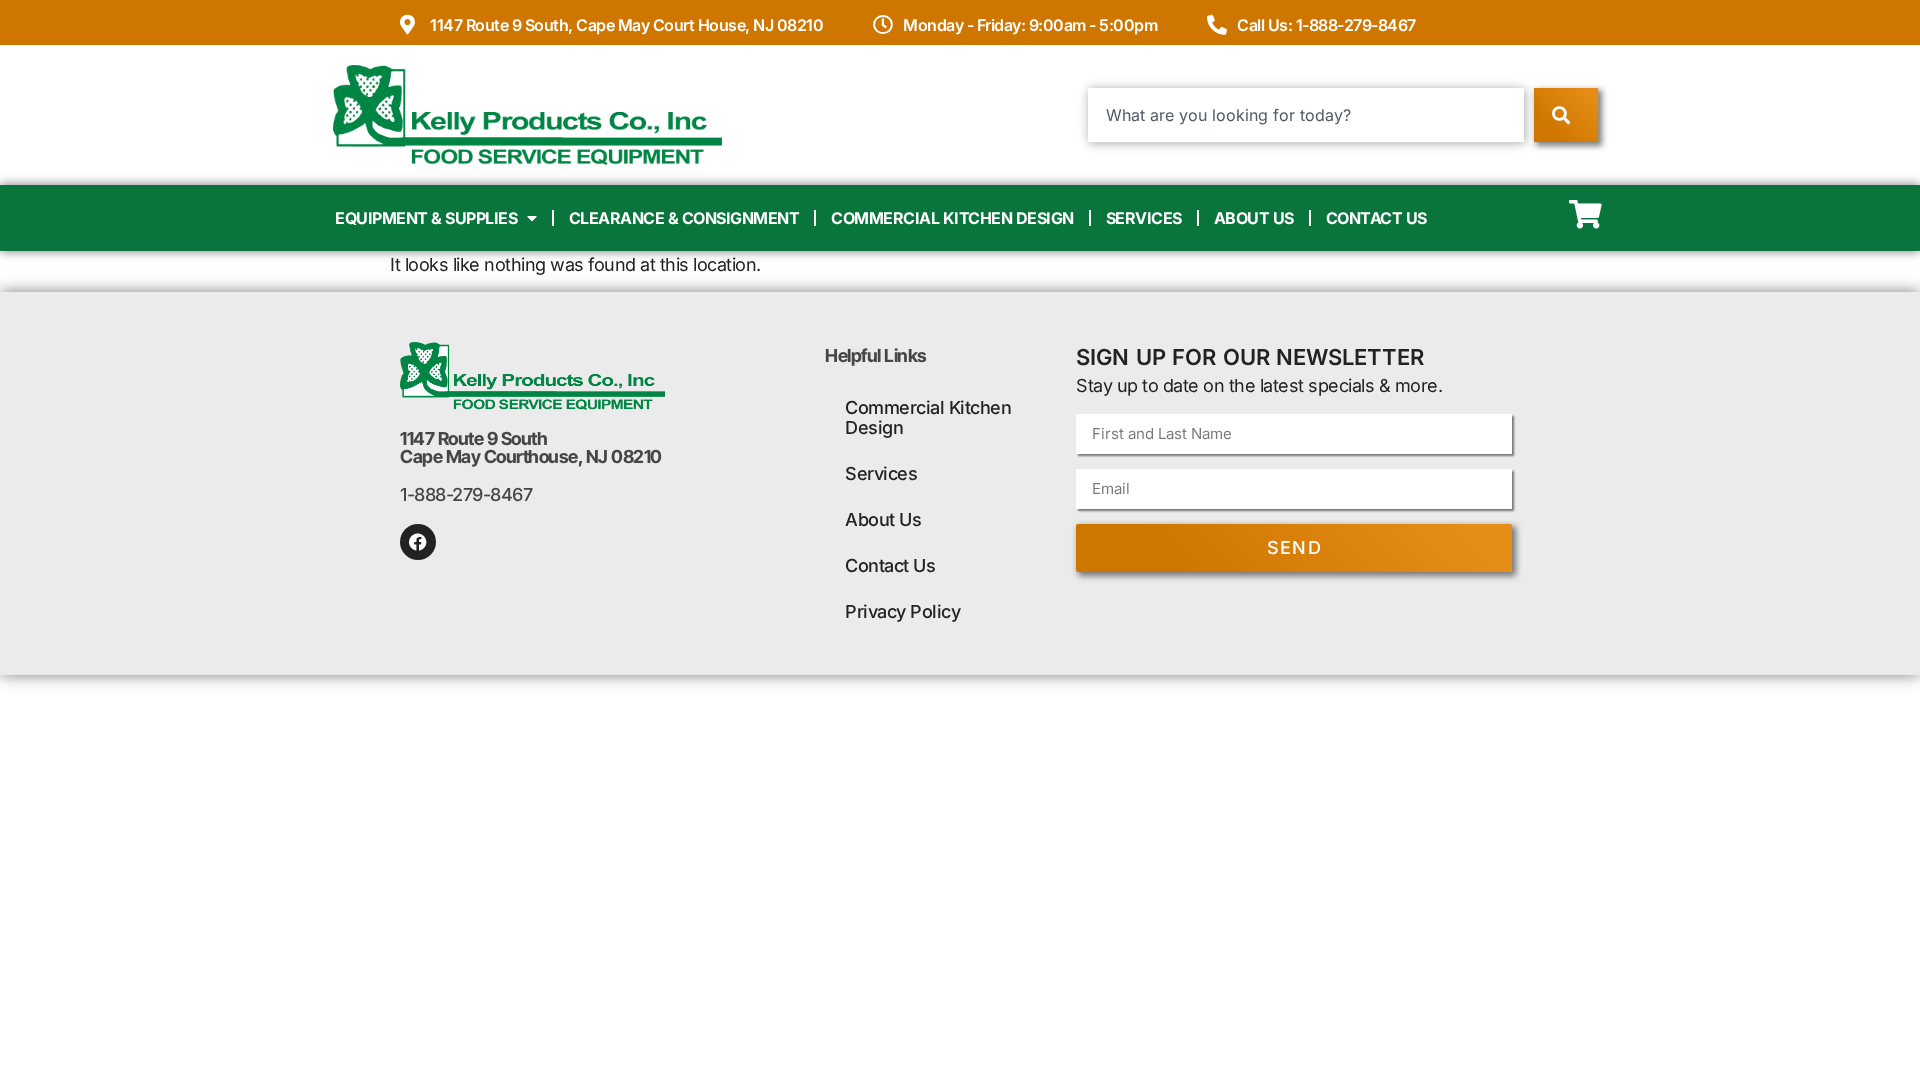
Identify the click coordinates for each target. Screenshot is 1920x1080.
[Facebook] (418, 542)
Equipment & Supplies (426, 218)
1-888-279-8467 (466, 494)
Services (1144, 218)
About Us (1254, 218)
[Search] (1565, 115)
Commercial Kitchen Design (952, 218)
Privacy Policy (902, 611)
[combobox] (1306, 115)
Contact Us (1376, 218)
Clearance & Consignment (684, 218)
